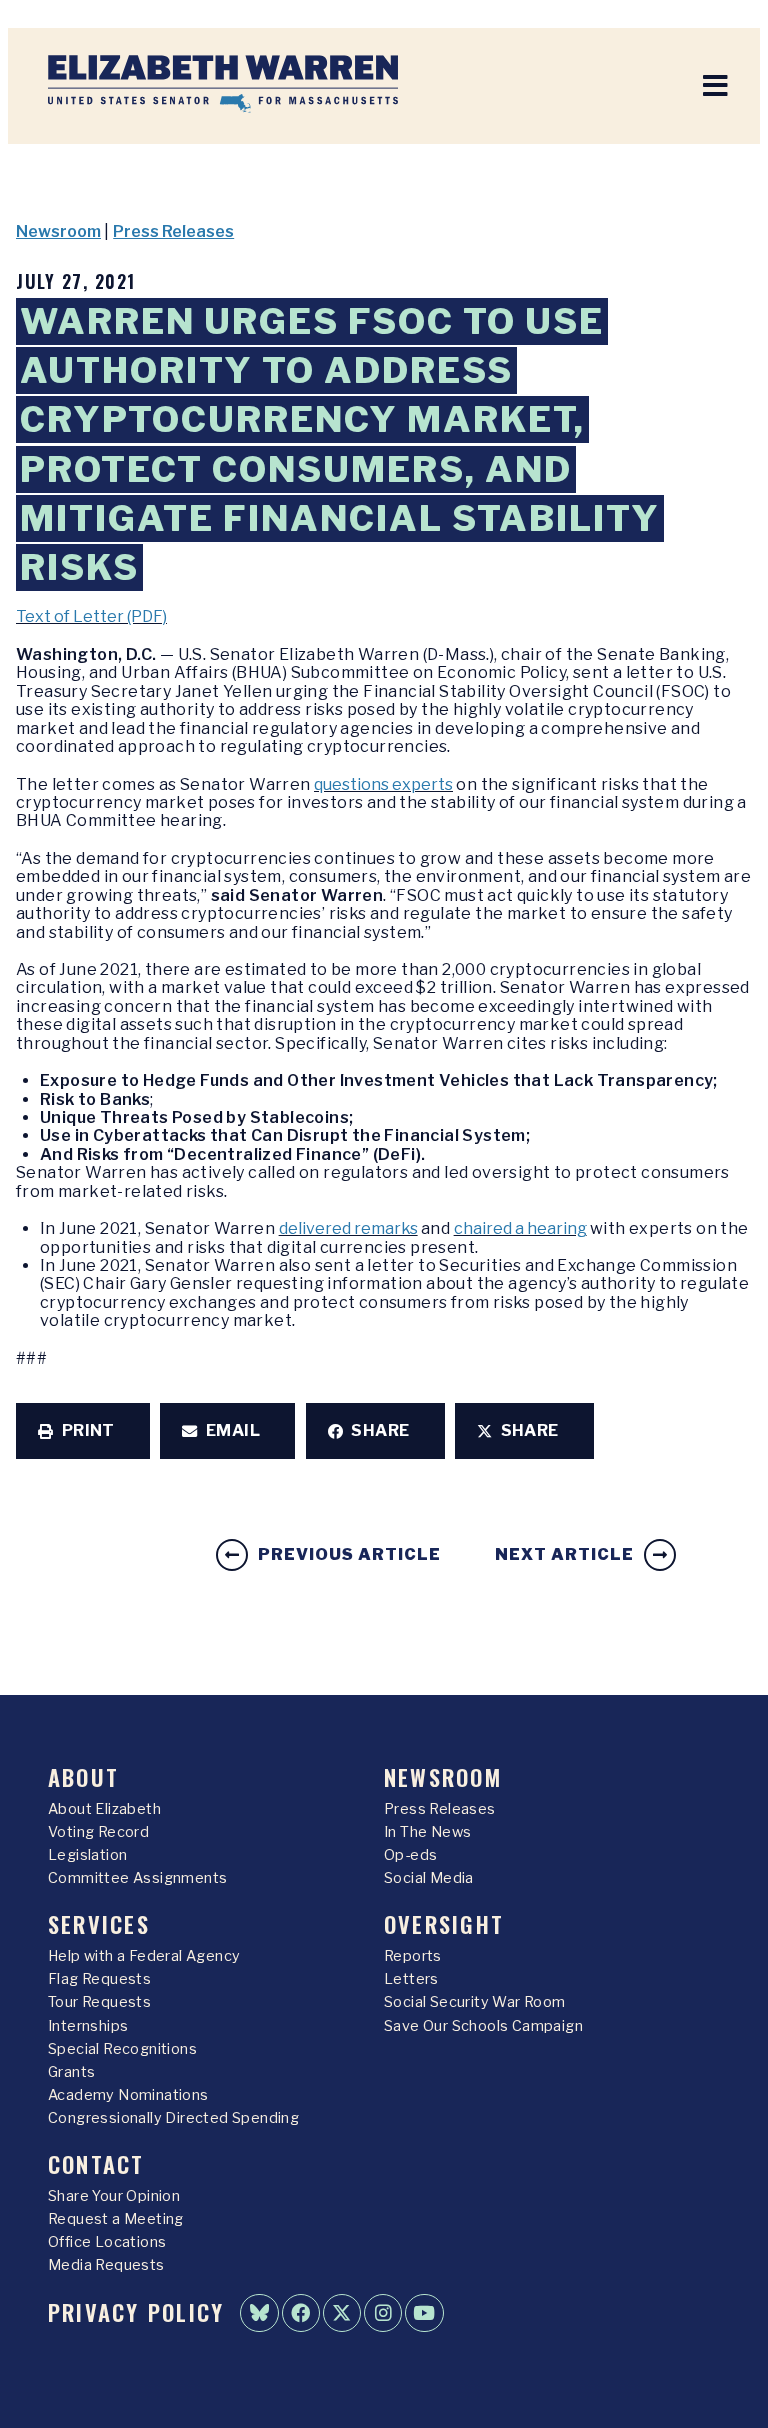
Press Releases (173, 231)
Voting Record (98, 1832)
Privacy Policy (136, 2311)
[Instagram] (383, 2313)
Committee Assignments (137, 1878)
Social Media (429, 1878)
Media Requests (106, 2265)
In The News (427, 1832)
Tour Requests (99, 2002)
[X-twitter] (342, 2313)
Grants (71, 2072)
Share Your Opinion (114, 2196)
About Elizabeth (104, 1809)
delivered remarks (348, 1228)
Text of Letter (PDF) (91, 616)
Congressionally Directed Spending (173, 2118)
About (83, 1776)
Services (99, 1923)
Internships (88, 2026)
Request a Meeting (116, 2219)
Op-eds (410, 1855)
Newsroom (58, 231)
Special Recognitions (122, 2049)
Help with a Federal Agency (144, 1956)
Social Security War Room (475, 2002)
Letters (411, 1979)
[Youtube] (424, 2313)
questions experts (383, 784)
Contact (96, 2163)
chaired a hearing (520, 1228)
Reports (413, 1956)
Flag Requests (99, 1979)
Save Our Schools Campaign (483, 2026)
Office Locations (107, 2242)
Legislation (87, 1855)
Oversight (444, 1923)
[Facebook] (301, 2313)
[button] (83, 1431)
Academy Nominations (128, 2095)
